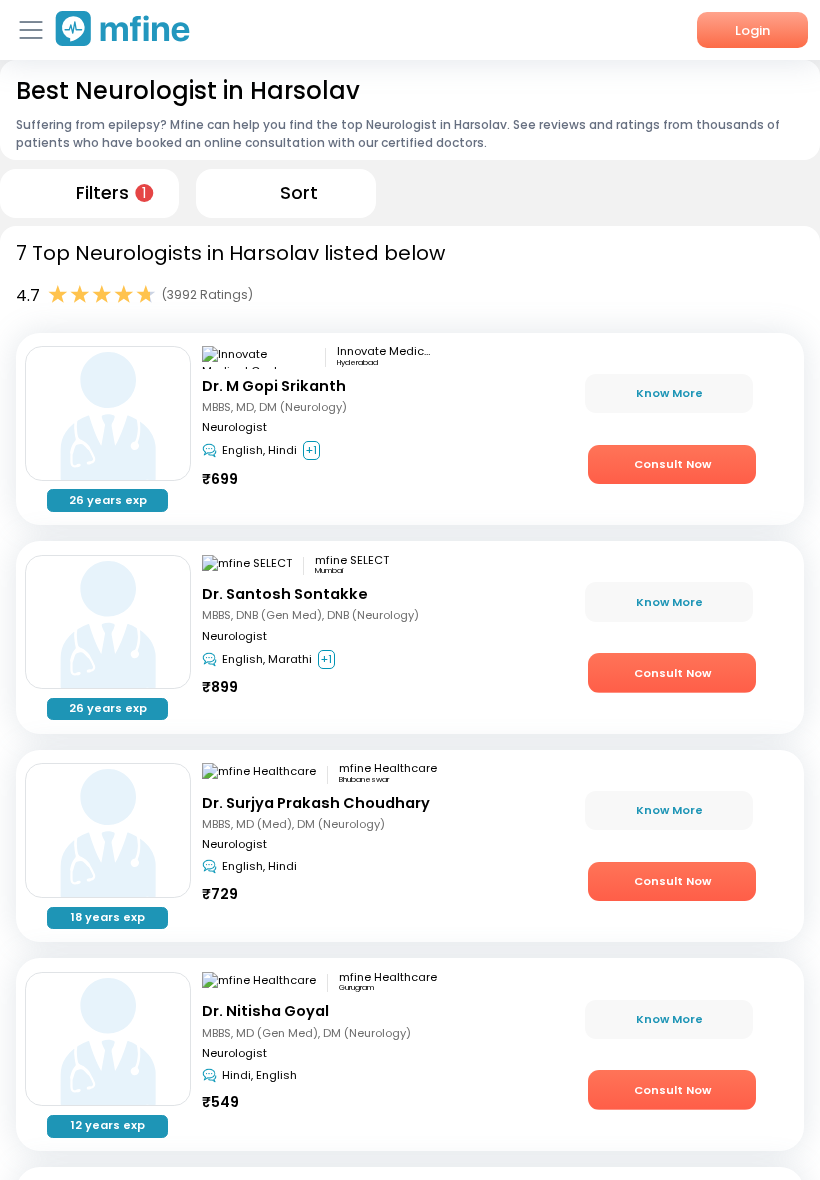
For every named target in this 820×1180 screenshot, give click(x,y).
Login (752, 30)
